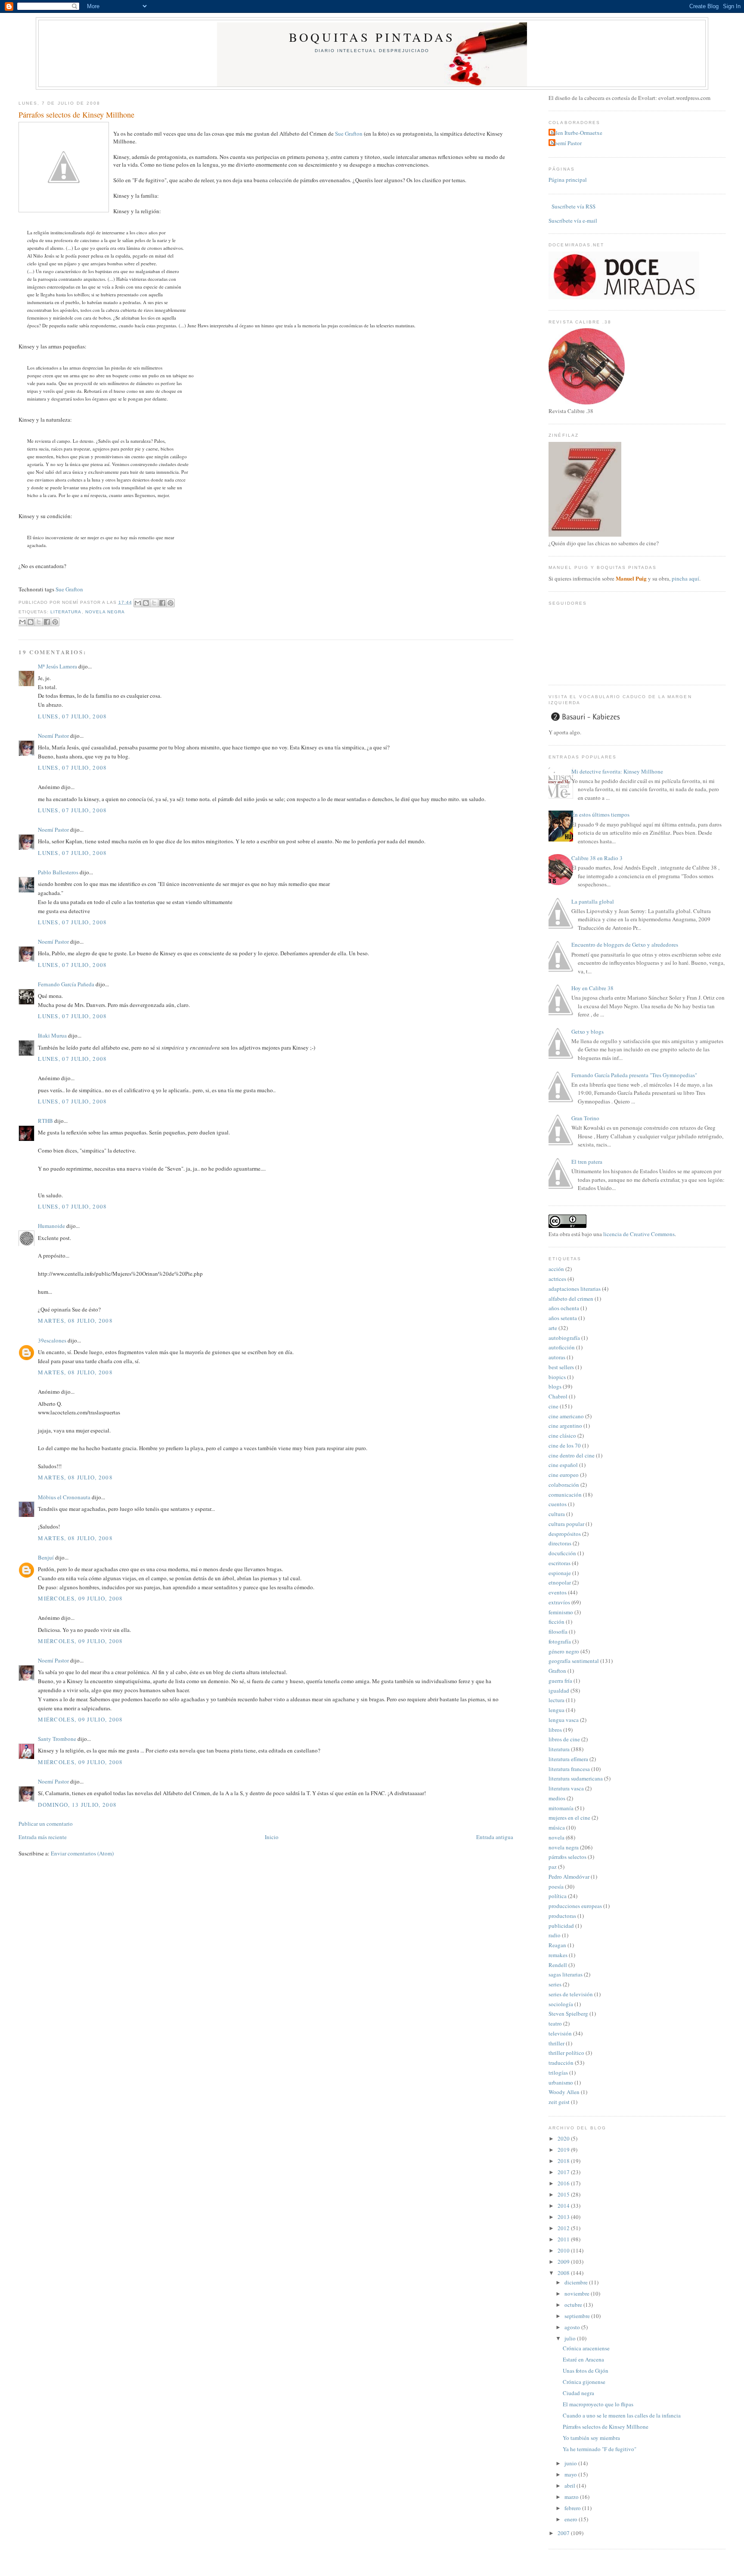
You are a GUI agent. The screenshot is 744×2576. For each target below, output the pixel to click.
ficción (556, 1622)
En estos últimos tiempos (600, 814)
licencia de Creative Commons (639, 1234)
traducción (561, 2063)
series (555, 1984)
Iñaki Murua (52, 1035)
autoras (557, 1357)
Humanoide (51, 1226)
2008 (564, 2273)
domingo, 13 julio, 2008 (77, 1805)
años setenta (563, 1318)
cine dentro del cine (572, 1455)
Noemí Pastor (53, 736)
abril (570, 2486)
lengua (556, 1710)
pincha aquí (685, 578)
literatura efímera (568, 1759)
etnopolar (560, 1582)
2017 (564, 2172)
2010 (564, 2250)
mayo (571, 2474)
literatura (66, 612)
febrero (573, 2508)
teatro (555, 2023)
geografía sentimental (574, 1661)
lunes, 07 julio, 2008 (72, 716)
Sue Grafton (349, 134)
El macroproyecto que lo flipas (598, 2404)
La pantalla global (593, 901)
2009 (564, 2262)
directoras (560, 1543)
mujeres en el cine (569, 1818)
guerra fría (560, 1681)
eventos (558, 1592)
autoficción (562, 1347)
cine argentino (565, 1426)
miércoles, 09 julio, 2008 (81, 1598)
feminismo (561, 1612)
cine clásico (562, 1436)
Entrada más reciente (43, 1837)
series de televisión (571, 1994)
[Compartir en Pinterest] (170, 603)
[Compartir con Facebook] (162, 603)
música (557, 1827)
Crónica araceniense (586, 2348)
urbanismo (561, 2082)
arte (553, 1328)
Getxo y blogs (587, 1032)
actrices (557, 1279)
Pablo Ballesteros (58, 872)
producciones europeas (575, 1906)
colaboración (564, 1485)
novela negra (105, 612)
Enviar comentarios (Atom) (82, 1853)
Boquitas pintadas (372, 37)
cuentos (558, 1504)
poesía (556, 1886)
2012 (564, 2228)
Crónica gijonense (584, 2382)
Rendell (558, 1965)
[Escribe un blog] (146, 603)
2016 (564, 2183)
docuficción (562, 1553)
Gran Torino (585, 1118)
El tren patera (587, 1162)
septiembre (578, 2316)
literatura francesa (569, 1769)
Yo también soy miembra (591, 2438)
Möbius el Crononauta (64, 1497)
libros (555, 1730)
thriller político (566, 2053)
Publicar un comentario (46, 1824)
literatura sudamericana (576, 1778)
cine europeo (564, 1475)
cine (553, 1406)
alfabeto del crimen (571, 1299)
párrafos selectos (567, 1857)
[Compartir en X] (154, 603)
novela (556, 1837)
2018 (564, 2161)
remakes (558, 1955)
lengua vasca (564, 1720)
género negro (564, 1651)
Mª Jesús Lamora (57, 666)
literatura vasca (566, 1788)
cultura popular (566, 1524)
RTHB (45, 1121)
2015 (564, 2194)
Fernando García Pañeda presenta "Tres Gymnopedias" (634, 1075)
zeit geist (559, 2102)
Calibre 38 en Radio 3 (597, 858)
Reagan (557, 1945)
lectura (556, 1700)
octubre (574, 2305)
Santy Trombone (57, 1739)
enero (572, 2519)
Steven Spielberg (568, 2014)
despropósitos (565, 1534)
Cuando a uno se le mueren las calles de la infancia (622, 2415)
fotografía (560, 1641)
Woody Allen (564, 2092)
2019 (564, 2150)
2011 (564, 2239)
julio (571, 2338)
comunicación (565, 1495)
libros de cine (564, 1739)
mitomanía (561, 1808)
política (558, 1896)
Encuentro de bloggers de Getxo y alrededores (625, 945)
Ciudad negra (578, 2393)
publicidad (561, 1926)
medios (557, 1798)
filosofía (558, 1631)
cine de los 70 (565, 1445)
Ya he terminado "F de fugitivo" (600, 2449)
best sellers (561, 1367)
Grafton (557, 1671)
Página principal (568, 180)
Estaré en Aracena (583, 2359)
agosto (573, 2327)
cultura (557, 1514)
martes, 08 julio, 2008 (75, 1321)
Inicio (272, 1837)
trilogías (558, 2073)
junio (571, 2463)
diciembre (577, 2282)
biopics (557, 1377)
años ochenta (564, 1308)
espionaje (560, 1573)
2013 (564, 2217)
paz (553, 1867)
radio (555, 1935)
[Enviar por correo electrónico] (138, 603)
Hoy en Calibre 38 (592, 988)
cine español (563, 1465)
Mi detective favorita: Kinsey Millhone (617, 771)
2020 (564, 2138)
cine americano (566, 1416)
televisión (560, 2033)
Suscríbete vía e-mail (573, 221)
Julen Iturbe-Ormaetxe (577, 133)
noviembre (578, 2293)
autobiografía (564, 1338)
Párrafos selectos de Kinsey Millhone (76, 115)
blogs (555, 1386)
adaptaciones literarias (575, 1289)
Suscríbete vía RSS (573, 206)
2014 (564, 2206)
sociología (561, 2004)
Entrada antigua (495, 1837)
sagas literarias (566, 1974)
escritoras (560, 1563)
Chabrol (558, 1396)
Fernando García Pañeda (66, 984)
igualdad (559, 1690)
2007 (564, 2533)
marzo (572, 2497)
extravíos (559, 1602)
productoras (562, 1916)
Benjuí (46, 1557)
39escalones (52, 1340)
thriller (556, 2043)
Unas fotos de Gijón (586, 2371)
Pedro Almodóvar (569, 1877)
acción (556, 1269)
